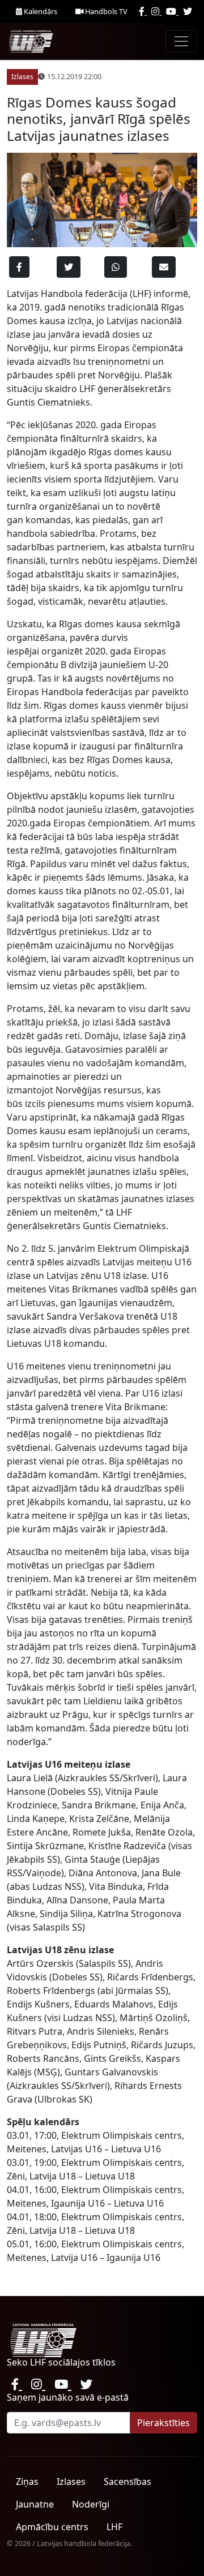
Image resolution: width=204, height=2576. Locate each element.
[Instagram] (156, 11)
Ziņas (27, 2482)
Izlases (71, 2482)
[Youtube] (172, 11)
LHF (114, 2527)
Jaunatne (35, 2504)
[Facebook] (143, 11)
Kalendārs (40, 11)
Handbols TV (105, 11)
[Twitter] (188, 11)
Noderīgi (91, 2504)
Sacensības (127, 2482)
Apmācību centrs (52, 2527)
